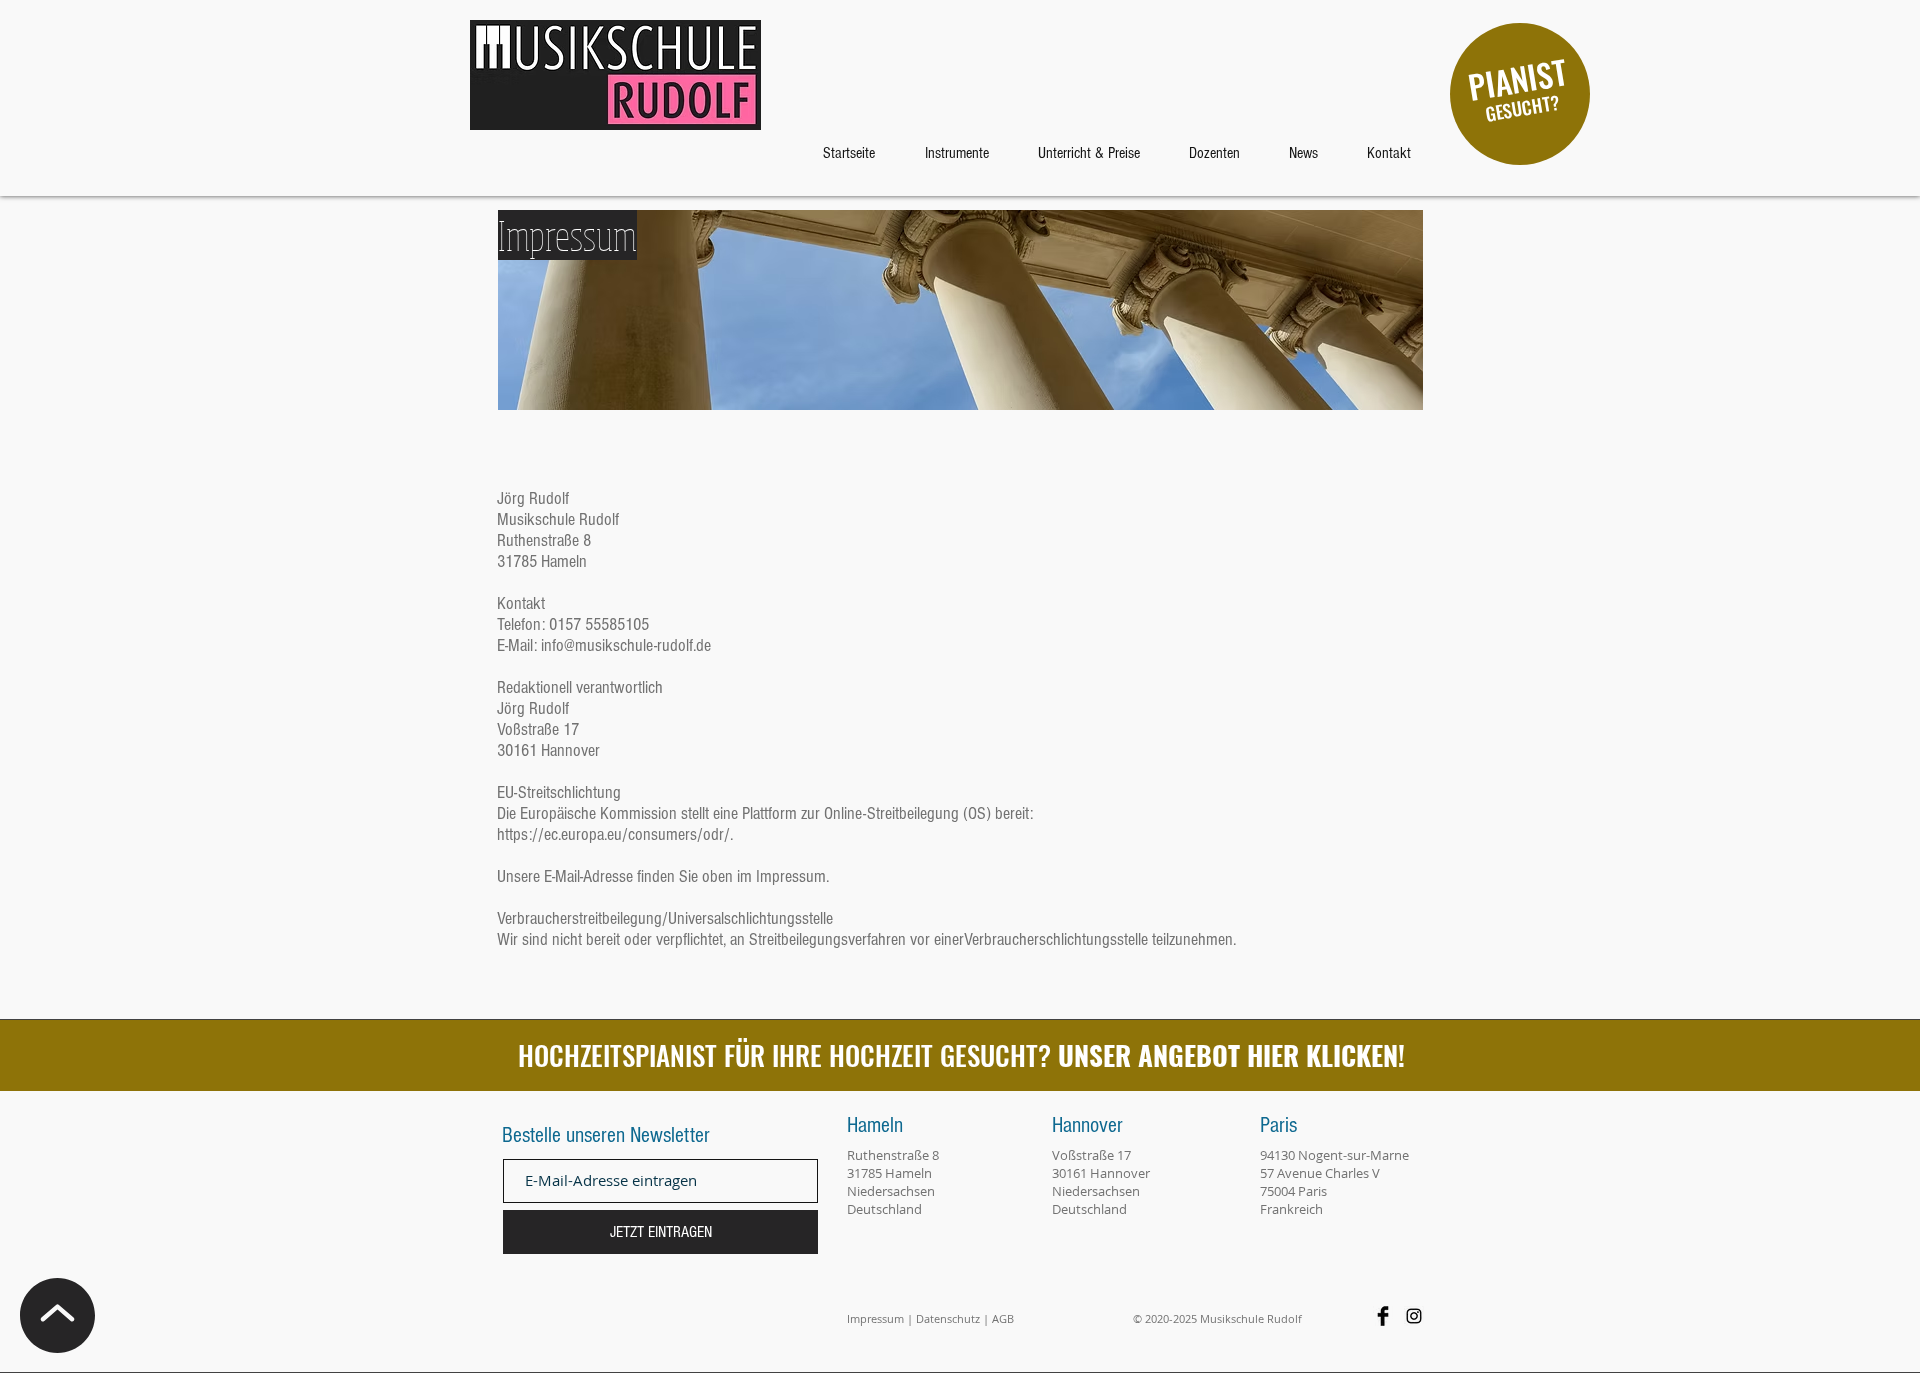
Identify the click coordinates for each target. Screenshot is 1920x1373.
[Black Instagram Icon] (1414, 1316)
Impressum (875, 1318)
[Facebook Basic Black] (1383, 1316)
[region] (1520, 94)
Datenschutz (948, 1318)
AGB (1003, 1318)
